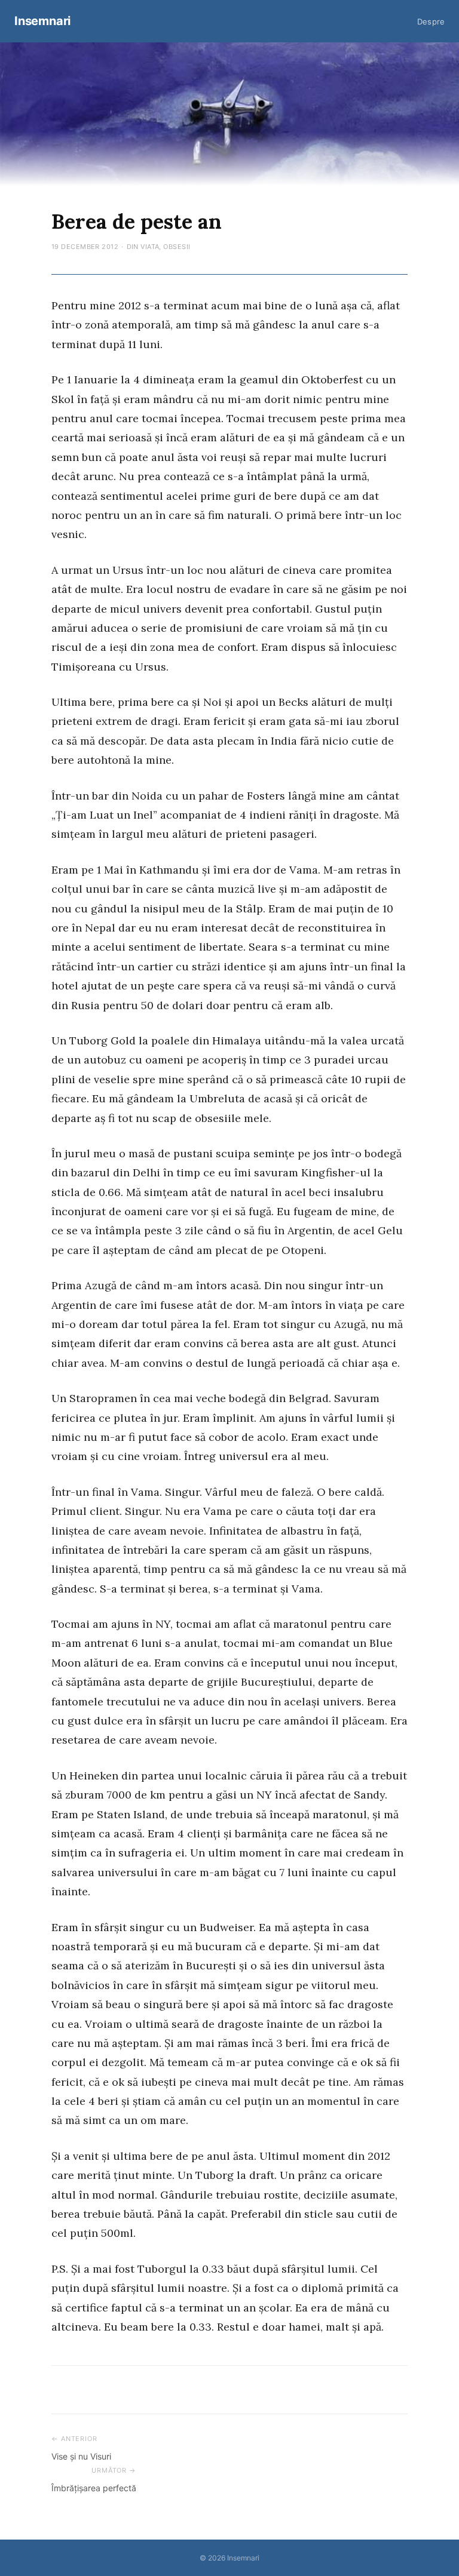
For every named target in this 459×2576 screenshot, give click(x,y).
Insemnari (42, 21)
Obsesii (177, 247)
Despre (431, 21)
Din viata (143, 247)
